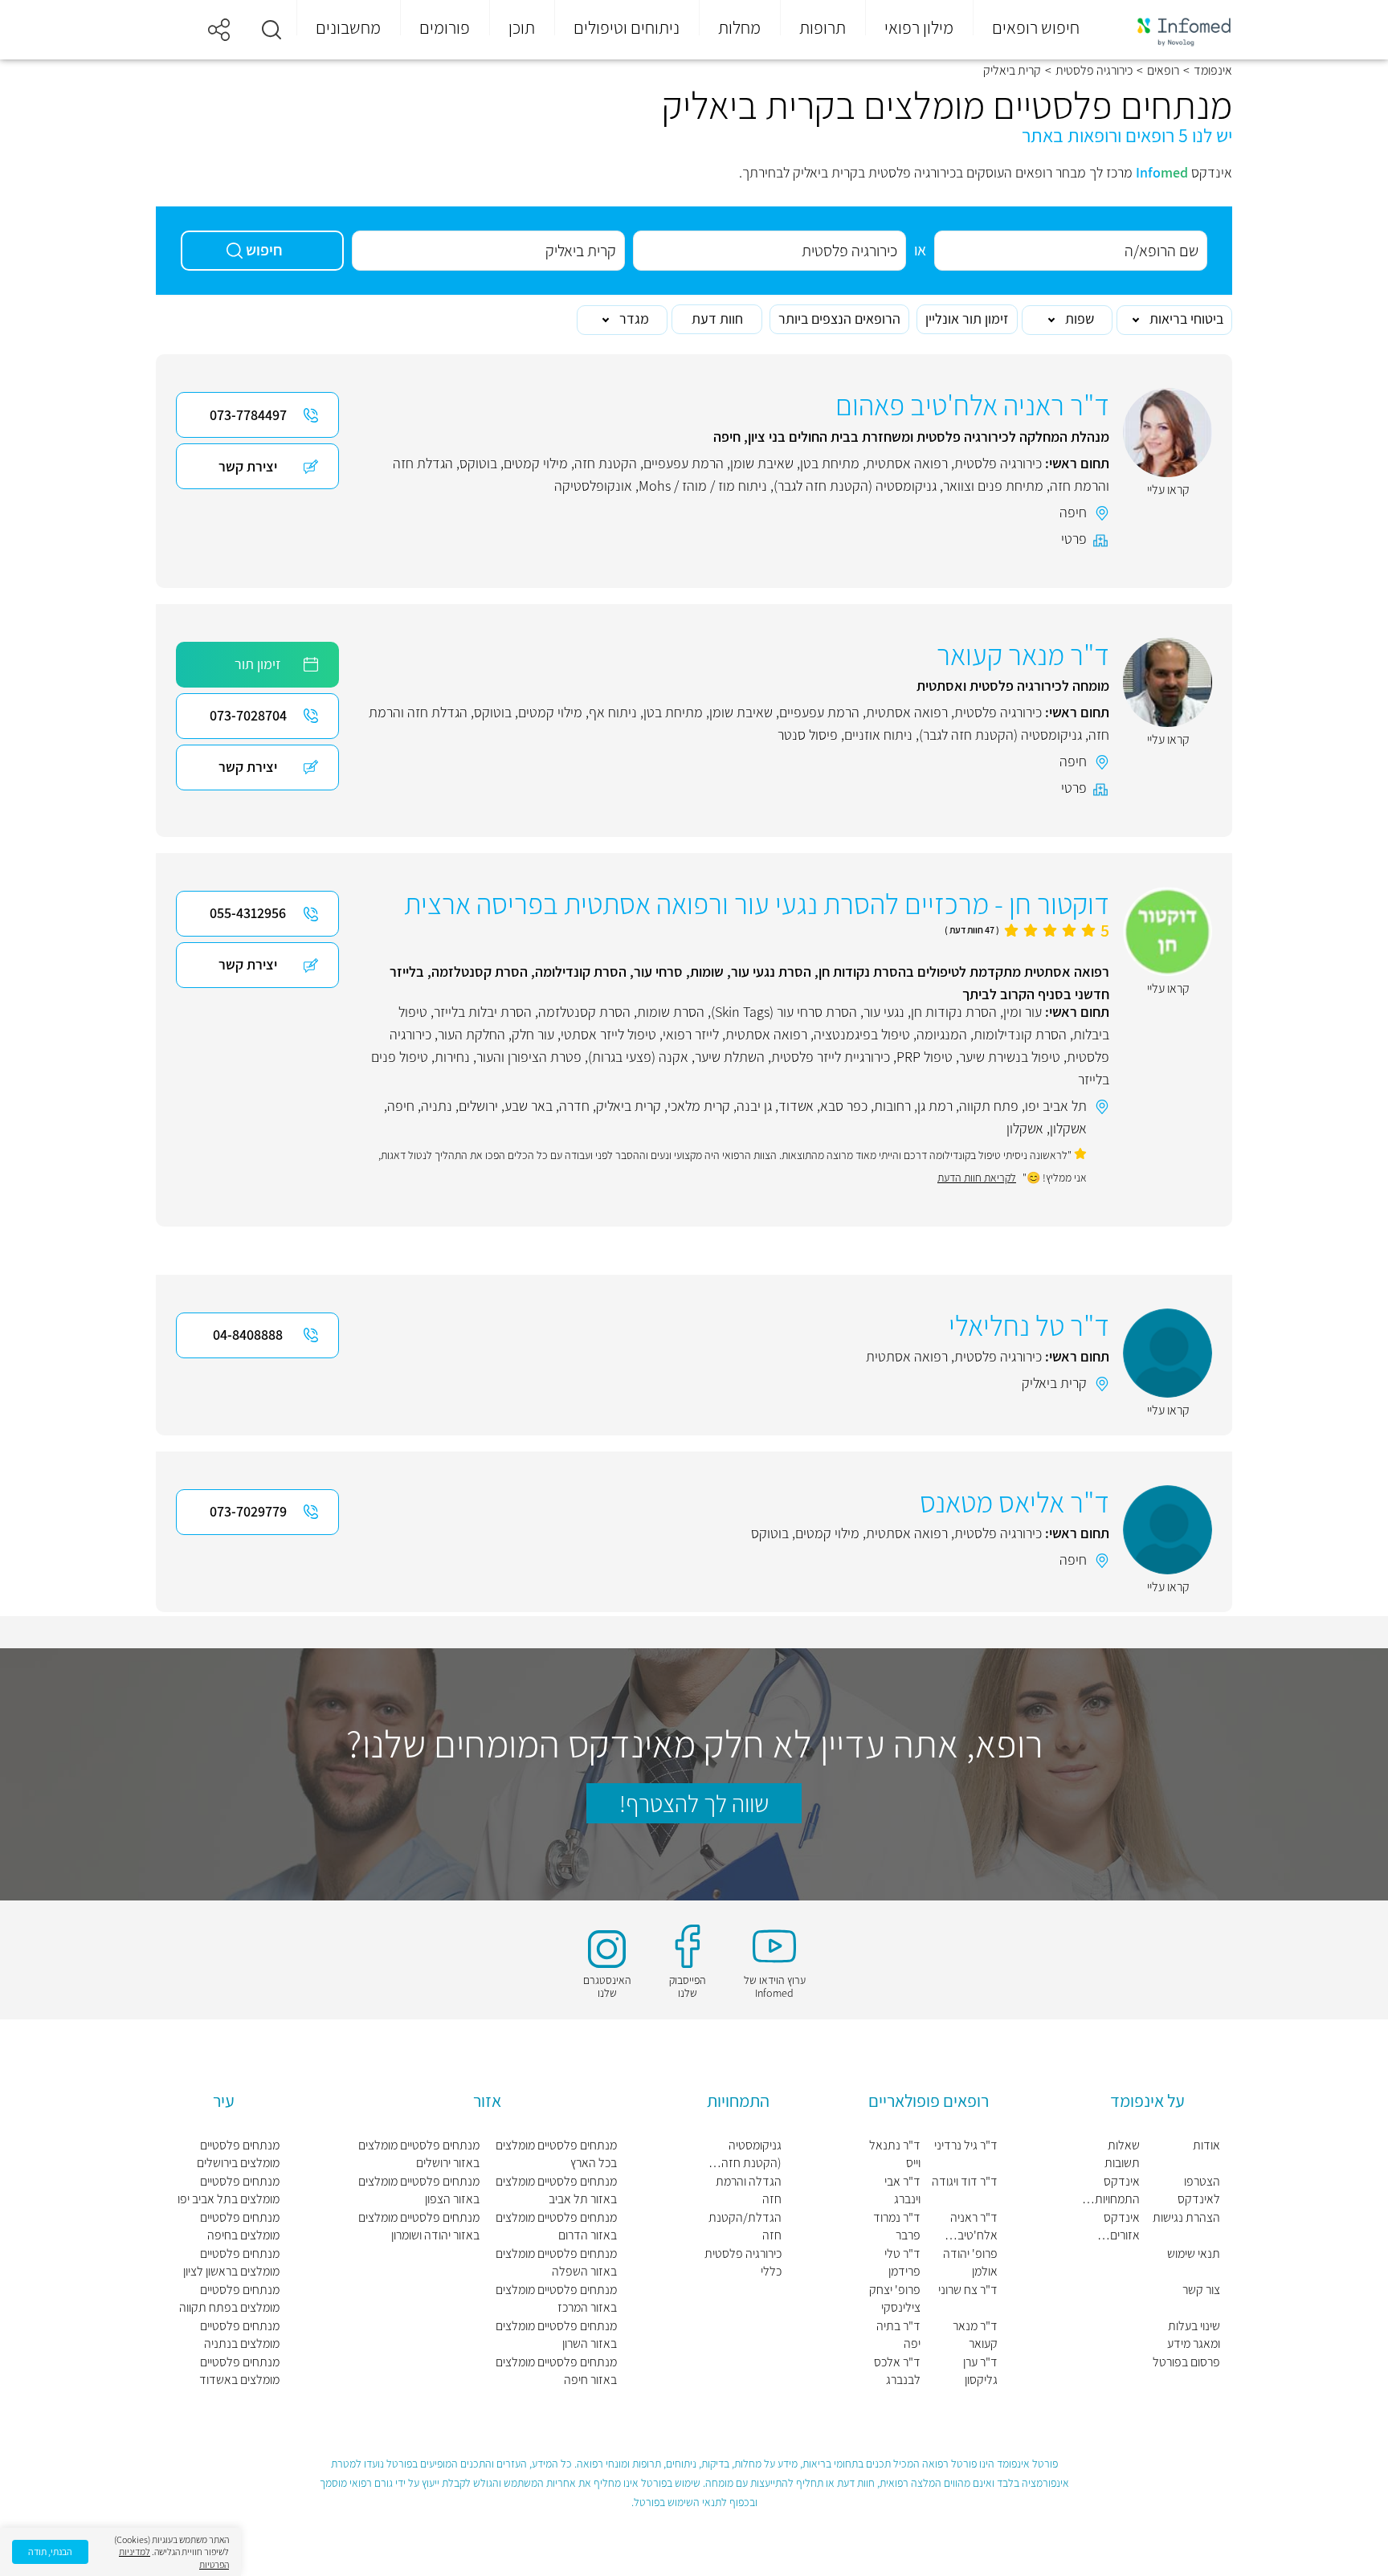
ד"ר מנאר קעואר (975, 2335)
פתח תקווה (989, 1106)
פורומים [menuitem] (445, 27)
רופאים (1163, 71)
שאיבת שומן (762, 463)
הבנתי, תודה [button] (50, 2552)
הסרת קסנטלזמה (584, 1012)
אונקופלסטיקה (593, 486)
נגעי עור (884, 1012)
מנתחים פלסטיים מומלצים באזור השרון (556, 2335)
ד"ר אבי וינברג (902, 2190)
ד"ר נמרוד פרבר (897, 2226)
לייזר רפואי (691, 1034)
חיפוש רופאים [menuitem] (1036, 27)
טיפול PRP (925, 1057)
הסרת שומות (671, 1012)
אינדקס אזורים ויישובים (1122, 2227)
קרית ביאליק (629, 1106)
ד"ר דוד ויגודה (965, 2181)
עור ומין (1023, 1012)
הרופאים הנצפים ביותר (839, 318)
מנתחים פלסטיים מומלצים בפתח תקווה (229, 2298)
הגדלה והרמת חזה (748, 2190)
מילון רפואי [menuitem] (919, 27)
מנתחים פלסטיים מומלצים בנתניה (240, 2335)
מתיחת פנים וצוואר (993, 486)
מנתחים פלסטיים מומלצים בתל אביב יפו (229, 2190)
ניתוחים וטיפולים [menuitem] (627, 27)
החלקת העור (472, 1034)
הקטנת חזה (606, 463)
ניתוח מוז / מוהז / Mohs (703, 486)
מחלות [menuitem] (739, 27)
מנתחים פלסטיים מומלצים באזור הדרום (556, 2226)
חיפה (1073, 512)
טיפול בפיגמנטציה (862, 1034)
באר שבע (529, 1106)
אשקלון (1068, 1128)
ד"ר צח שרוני (968, 2290)
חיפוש (264, 250)
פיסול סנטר (808, 735)
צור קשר (1201, 2290)
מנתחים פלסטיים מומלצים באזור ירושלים (419, 2154)
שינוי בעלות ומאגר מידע (1194, 2335)
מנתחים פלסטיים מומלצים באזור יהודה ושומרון (419, 2226)
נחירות (452, 1057)
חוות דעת (717, 318)
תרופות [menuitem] (823, 27)
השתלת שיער (730, 1057)
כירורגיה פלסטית (1094, 71)
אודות (1206, 2145)
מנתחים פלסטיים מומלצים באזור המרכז (556, 2298)
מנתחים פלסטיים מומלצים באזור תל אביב (556, 2190)
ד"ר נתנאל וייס (895, 2154)
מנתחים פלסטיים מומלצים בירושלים (238, 2154)
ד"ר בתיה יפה (898, 2335)
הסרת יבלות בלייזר (483, 1012)
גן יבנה (754, 1106)
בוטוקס (478, 463)
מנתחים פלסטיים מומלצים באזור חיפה (556, 2371)
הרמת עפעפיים (684, 463)
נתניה (437, 1106)
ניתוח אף (613, 712)
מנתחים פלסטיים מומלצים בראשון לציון (231, 2262)
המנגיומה (942, 1034)
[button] (271, 30)
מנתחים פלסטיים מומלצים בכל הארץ (556, 2154)
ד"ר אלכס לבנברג (897, 2371)
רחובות (892, 1106)
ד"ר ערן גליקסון (980, 2371)
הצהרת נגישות (1186, 2217)
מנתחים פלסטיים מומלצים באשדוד (239, 2371)
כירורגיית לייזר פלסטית (831, 1057)
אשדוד (796, 1106)
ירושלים (478, 1106)
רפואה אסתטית (907, 463)
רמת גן (935, 1106)
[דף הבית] (1174, 30)
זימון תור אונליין (967, 318)
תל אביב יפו (1056, 1106)
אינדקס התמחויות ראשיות (1117, 2190)
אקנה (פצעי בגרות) (638, 1057)
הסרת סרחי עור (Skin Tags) (784, 1012)
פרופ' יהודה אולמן (970, 2262)
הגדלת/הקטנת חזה (745, 2226)
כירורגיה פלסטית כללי (743, 2262)
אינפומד (1213, 71)
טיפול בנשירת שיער (1010, 1057)
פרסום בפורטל (1186, 2362)
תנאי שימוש (1194, 2253)
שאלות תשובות (1122, 2154)
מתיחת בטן (830, 463)
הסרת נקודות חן (954, 1012)
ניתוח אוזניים (878, 735)
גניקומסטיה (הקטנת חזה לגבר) (855, 486)
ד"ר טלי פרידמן (902, 2262)
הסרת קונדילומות (1020, 1034)
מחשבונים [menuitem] (348, 27)
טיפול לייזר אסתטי (608, 1034)
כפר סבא (844, 1106)
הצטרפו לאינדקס (1199, 2190)
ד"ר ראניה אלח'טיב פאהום (974, 2227)
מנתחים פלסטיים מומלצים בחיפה (240, 2226)
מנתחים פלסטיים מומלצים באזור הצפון (419, 2190)
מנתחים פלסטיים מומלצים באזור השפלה (556, 2262)
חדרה (574, 1106)
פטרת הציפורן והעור (529, 1057)
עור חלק (533, 1034)
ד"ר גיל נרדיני (966, 2145)
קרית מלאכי (699, 1106)
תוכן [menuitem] (522, 27)
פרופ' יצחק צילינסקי (895, 2298)
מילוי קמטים (536, 463)
